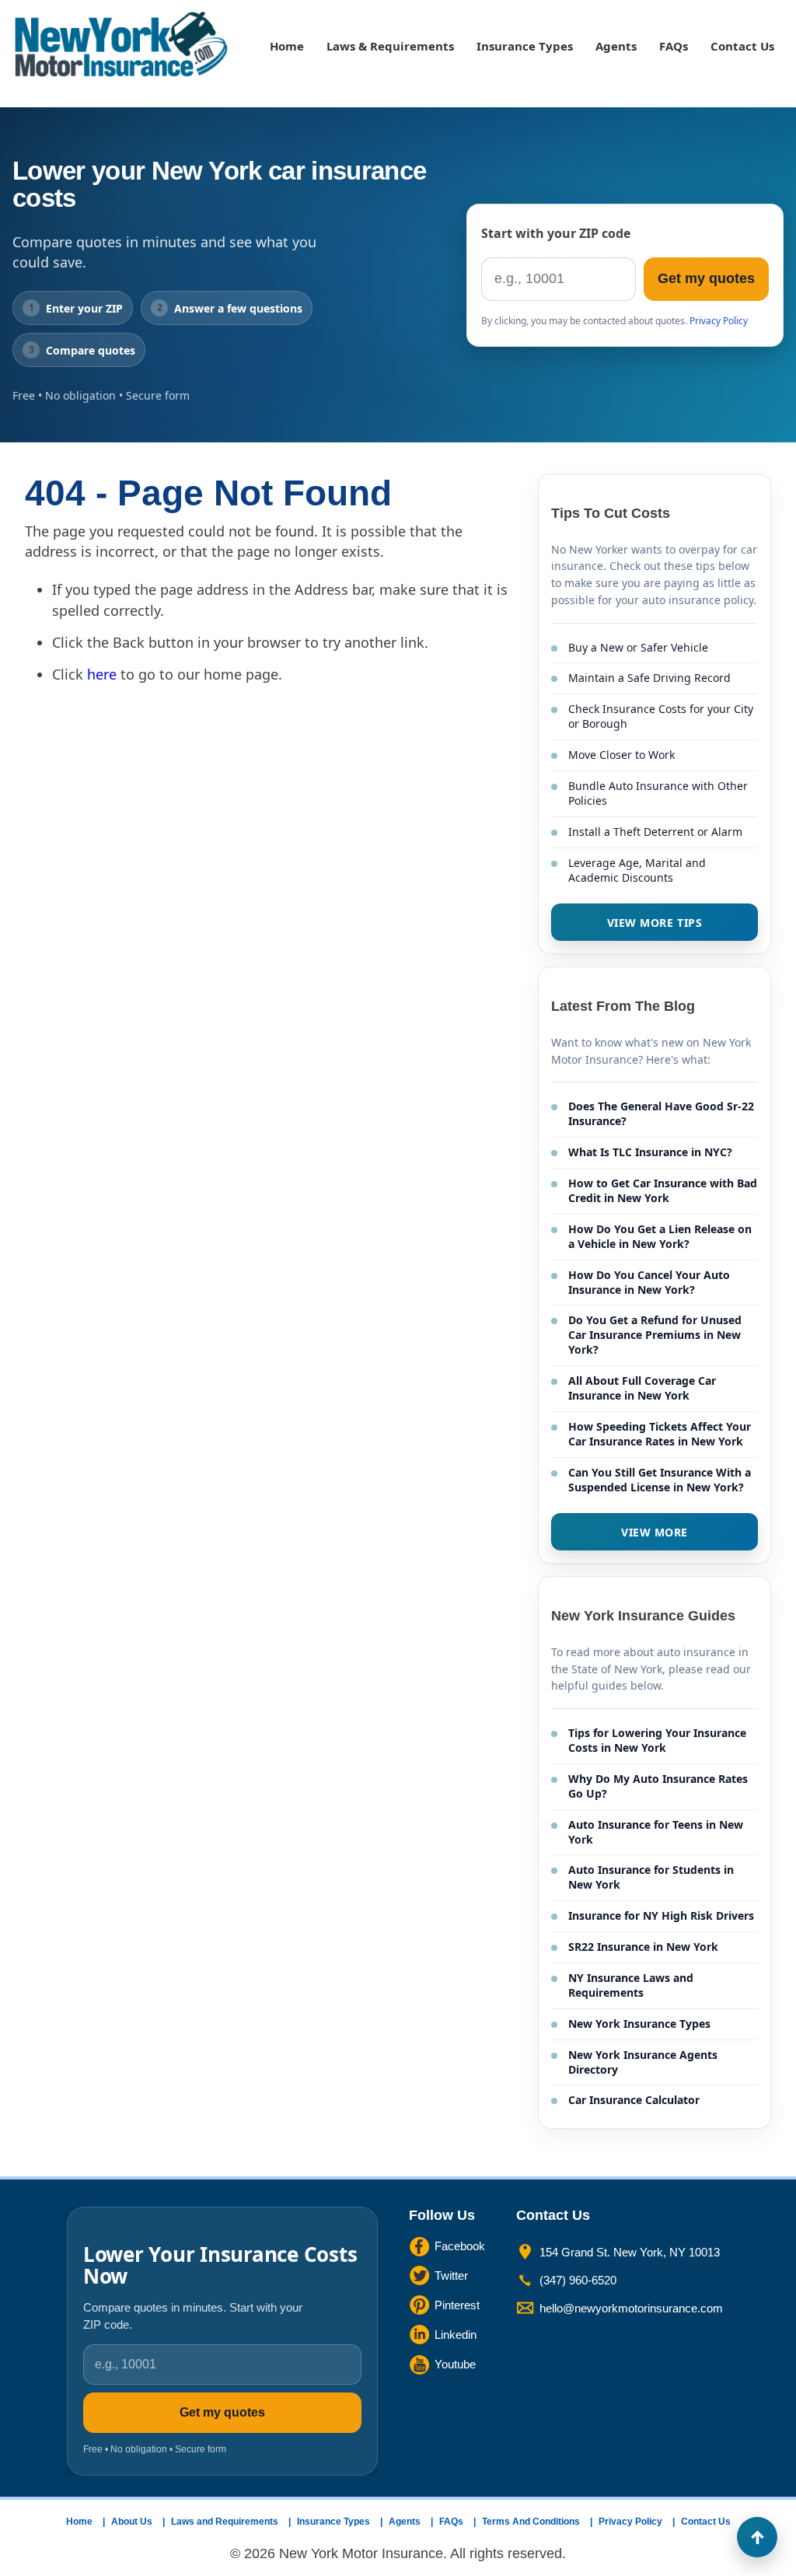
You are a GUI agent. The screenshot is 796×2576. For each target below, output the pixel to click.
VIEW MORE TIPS (655, 923)
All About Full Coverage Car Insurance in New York (642, 1388)
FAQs (674, 46)
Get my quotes (706, 278)
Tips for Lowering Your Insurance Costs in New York (657, 1740)
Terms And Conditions (531, 2522)
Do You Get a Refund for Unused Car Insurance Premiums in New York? (655, 1335)
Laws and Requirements (225, 2522)
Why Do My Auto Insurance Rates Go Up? (658, 1786)
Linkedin (456, 2335)
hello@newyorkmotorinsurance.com (631, 2308)
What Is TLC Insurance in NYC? (650, 1152)
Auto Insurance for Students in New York (651, 1877)
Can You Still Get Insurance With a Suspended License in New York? (660, 1480)
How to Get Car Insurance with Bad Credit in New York (663, 1190)
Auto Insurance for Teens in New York (656, 1832)
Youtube (455, 2364)
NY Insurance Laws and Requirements (631, 1985)
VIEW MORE (655, 1532)
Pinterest (457, 2305)
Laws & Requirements (390, 46)
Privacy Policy (719, 321)
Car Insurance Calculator (634, 2100)
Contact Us (742, 46)
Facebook (460, 2246)
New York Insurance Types (639, 2024)
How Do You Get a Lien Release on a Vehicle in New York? (660, 1236)
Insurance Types (525, 46)
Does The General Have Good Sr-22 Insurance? (661, 1113)
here (102, 674)
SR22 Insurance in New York (643, 1947)
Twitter (451, 2275)
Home (287, 46)
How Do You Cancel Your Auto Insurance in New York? (649, 1282)
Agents (616, 46)
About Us (132, 2522)
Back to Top (757, 2537)
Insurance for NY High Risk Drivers (661, 1915)
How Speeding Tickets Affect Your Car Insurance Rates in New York (660, 1434)
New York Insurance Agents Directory (643, 2062)
